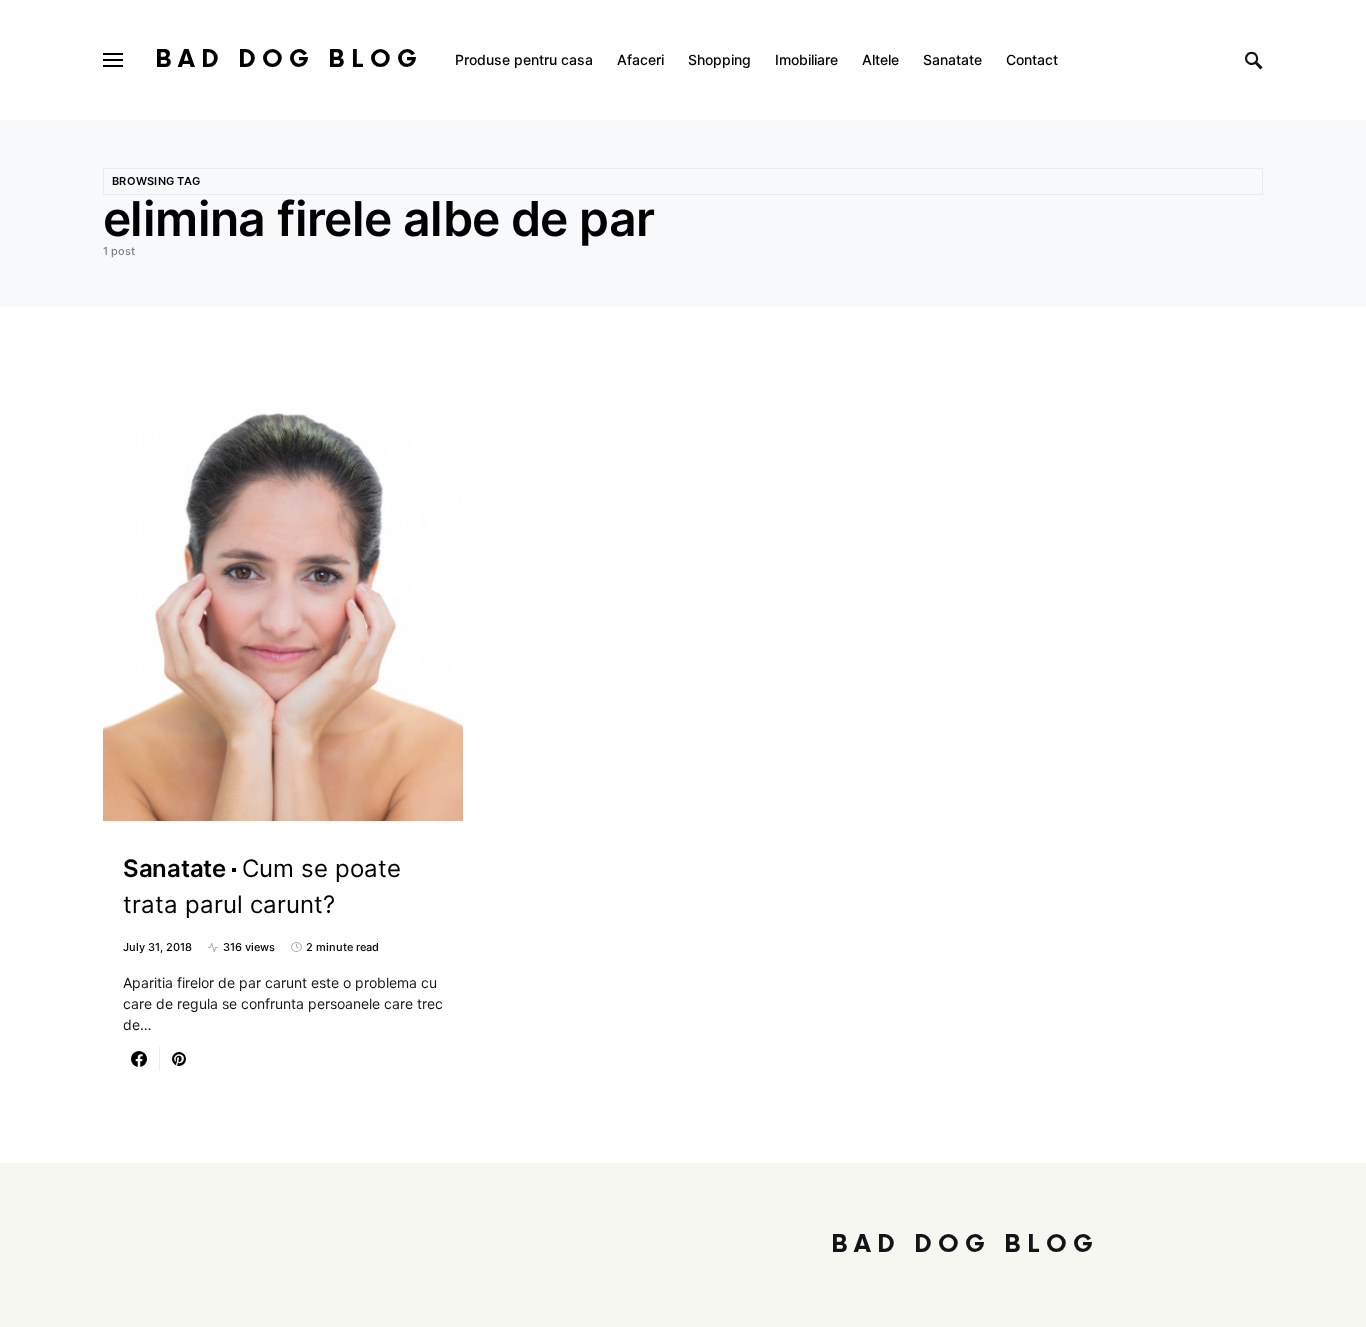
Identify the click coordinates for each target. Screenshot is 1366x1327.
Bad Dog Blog (289, 59)
